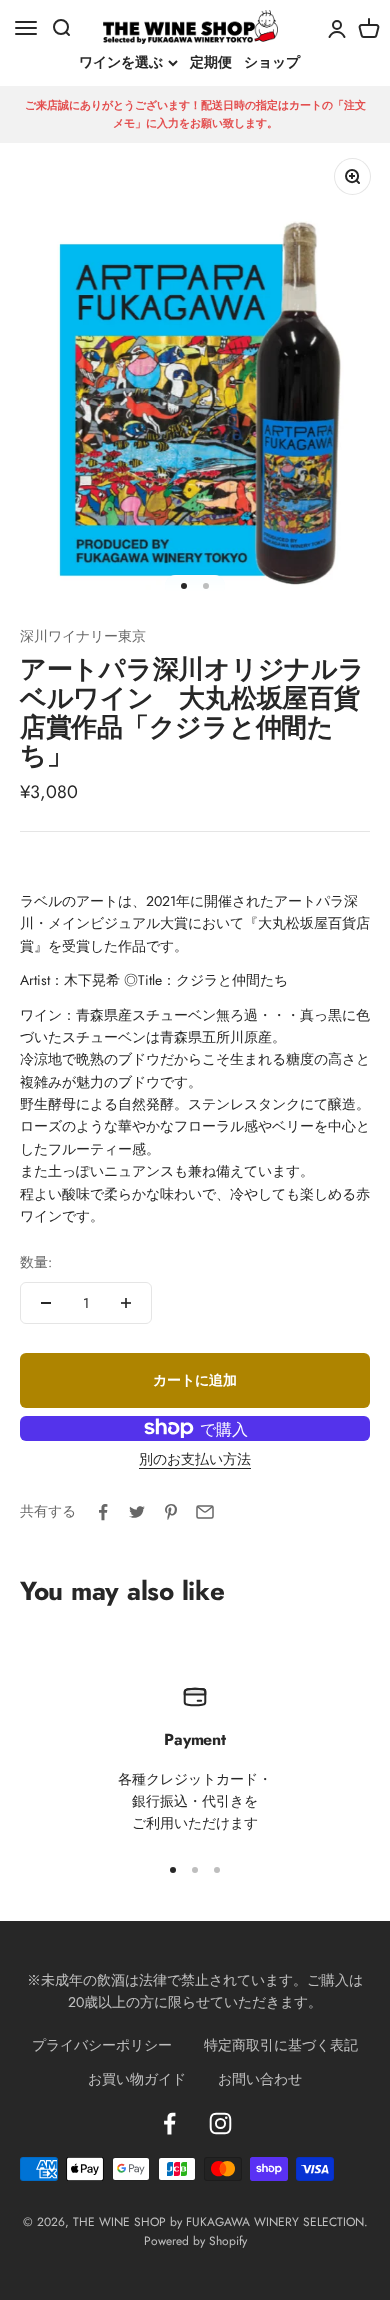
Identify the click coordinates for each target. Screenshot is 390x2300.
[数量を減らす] (46, 1303)
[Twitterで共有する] (137, 1512)
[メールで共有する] (205, 1512)
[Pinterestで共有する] (171, 1512)
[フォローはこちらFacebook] (169, 2123)
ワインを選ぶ (121, 62)
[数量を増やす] (126, 1303)
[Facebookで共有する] (103, 1512)
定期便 (211, 62)
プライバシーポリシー (102, 2045)
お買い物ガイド (137, 2079)
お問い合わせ (260, 2079)
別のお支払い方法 (195, 1459)
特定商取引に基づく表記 (281, 2045)
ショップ (272, 62)
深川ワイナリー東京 (83, 636)
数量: (36, 1262)
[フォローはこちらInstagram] (220, 2123)
